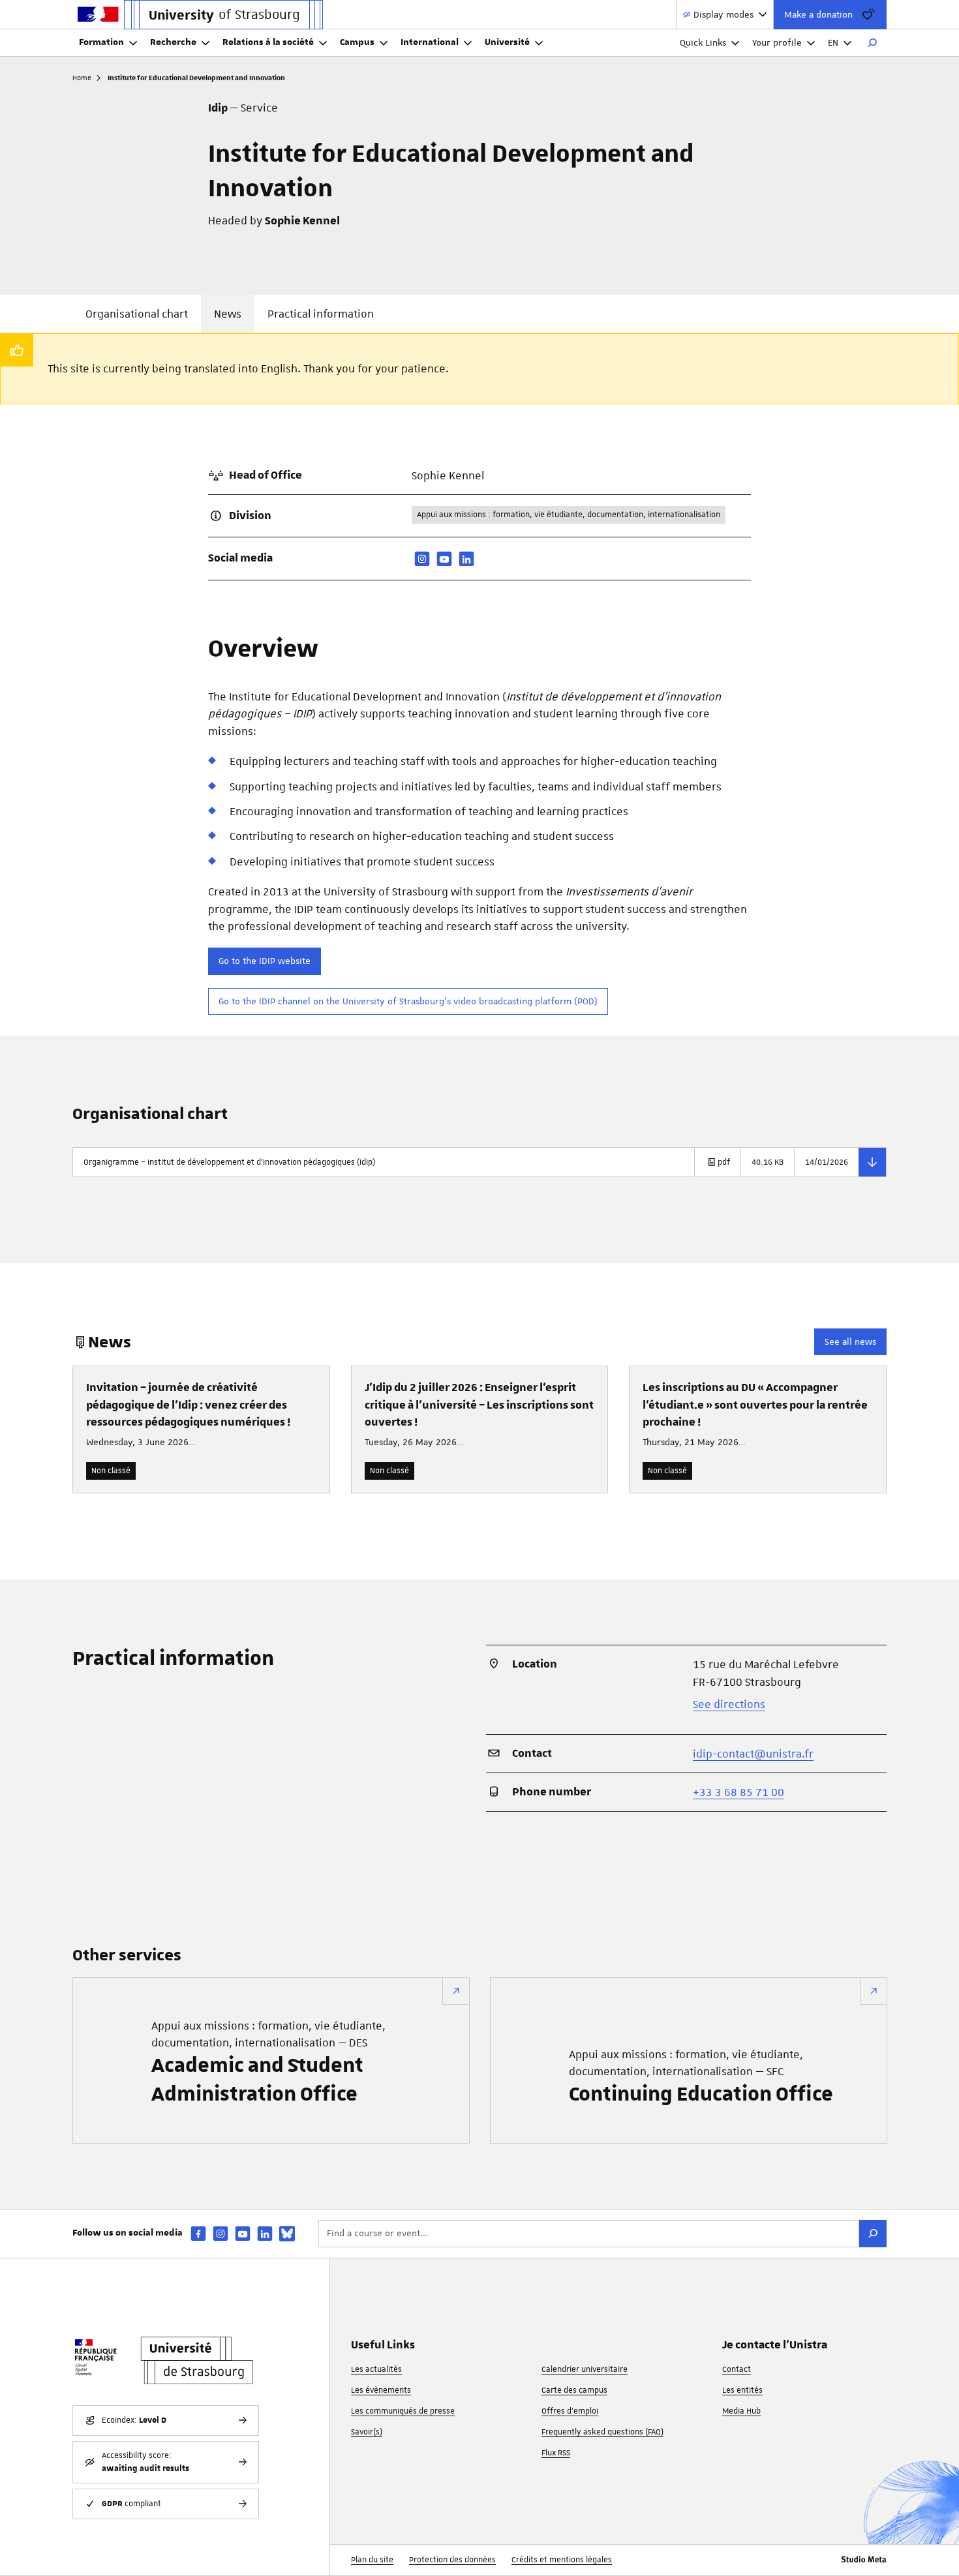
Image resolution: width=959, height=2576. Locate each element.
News (228, 314)
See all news (850, 1341)
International (430, 42)
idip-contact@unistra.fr (753, 1754)
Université (507, 42)
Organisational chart (137, 314)
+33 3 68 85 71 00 (738, 1792)
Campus (357, 42)
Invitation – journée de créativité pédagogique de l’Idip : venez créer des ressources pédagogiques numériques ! (188, 1405)
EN (833, 42)
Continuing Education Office (701, 2077)
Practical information (321, 314)
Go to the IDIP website (265, 961)
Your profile (777, 42)
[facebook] (198, 2233)
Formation (101, 42)
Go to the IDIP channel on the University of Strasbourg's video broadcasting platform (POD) (408, 1001)
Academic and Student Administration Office (268, 2063)
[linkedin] (466, 559)
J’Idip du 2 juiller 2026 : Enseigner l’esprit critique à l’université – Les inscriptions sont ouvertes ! (479, 1405)
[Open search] (872, 43)
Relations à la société (268, 42)
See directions (729, 1704)
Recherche (173, 42)
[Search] (873, 2234)
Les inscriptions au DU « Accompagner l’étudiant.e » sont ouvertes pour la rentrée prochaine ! (755, 1405)
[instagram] (422, 559)
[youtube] (444, 559)
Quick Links (703, 42)
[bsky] (287, 2234)
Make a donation (818, 14)
